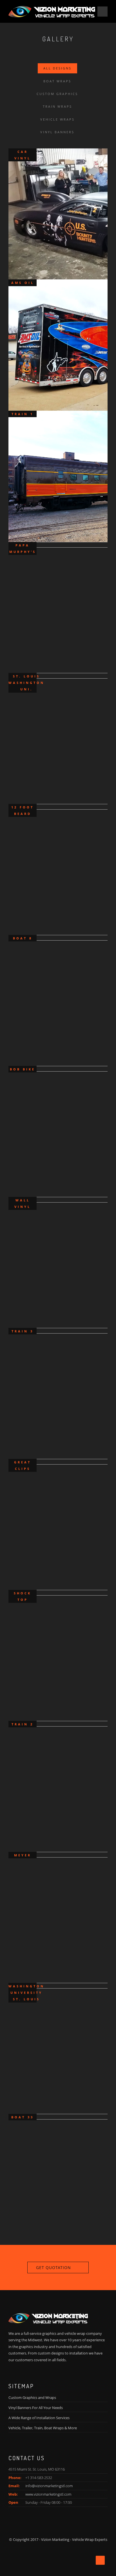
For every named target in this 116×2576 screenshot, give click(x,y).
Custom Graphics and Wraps (32, 2398)
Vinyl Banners (57, 132)
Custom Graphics (57, 94)
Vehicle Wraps (57, 119)
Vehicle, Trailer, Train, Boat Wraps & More (43, 2428)
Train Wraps (57, 106)
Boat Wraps (57, 81)
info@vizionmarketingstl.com (49, 2486)
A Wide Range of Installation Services (39, 2418)
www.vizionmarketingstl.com (48, 2494)
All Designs (57, 68)
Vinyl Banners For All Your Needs (36, 2408)
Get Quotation (53, 2267)
